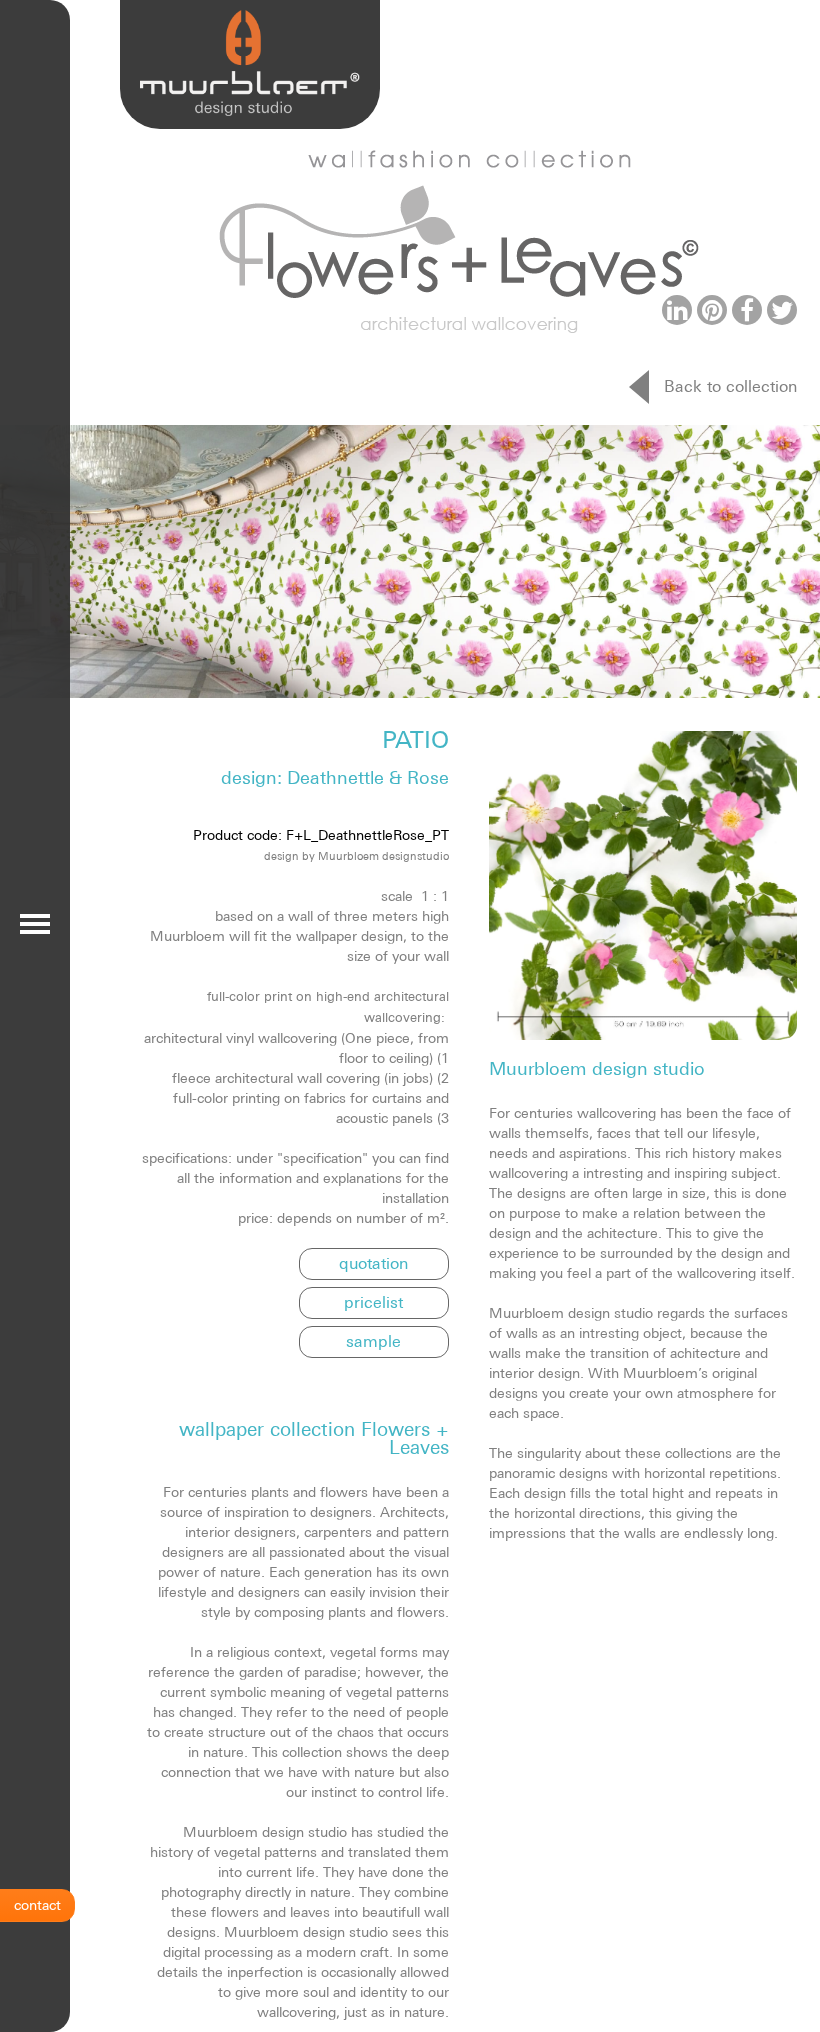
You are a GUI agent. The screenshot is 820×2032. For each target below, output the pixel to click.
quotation (373, 1263)
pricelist (373, 1302)
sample (373, 1341)
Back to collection (730, 386)
